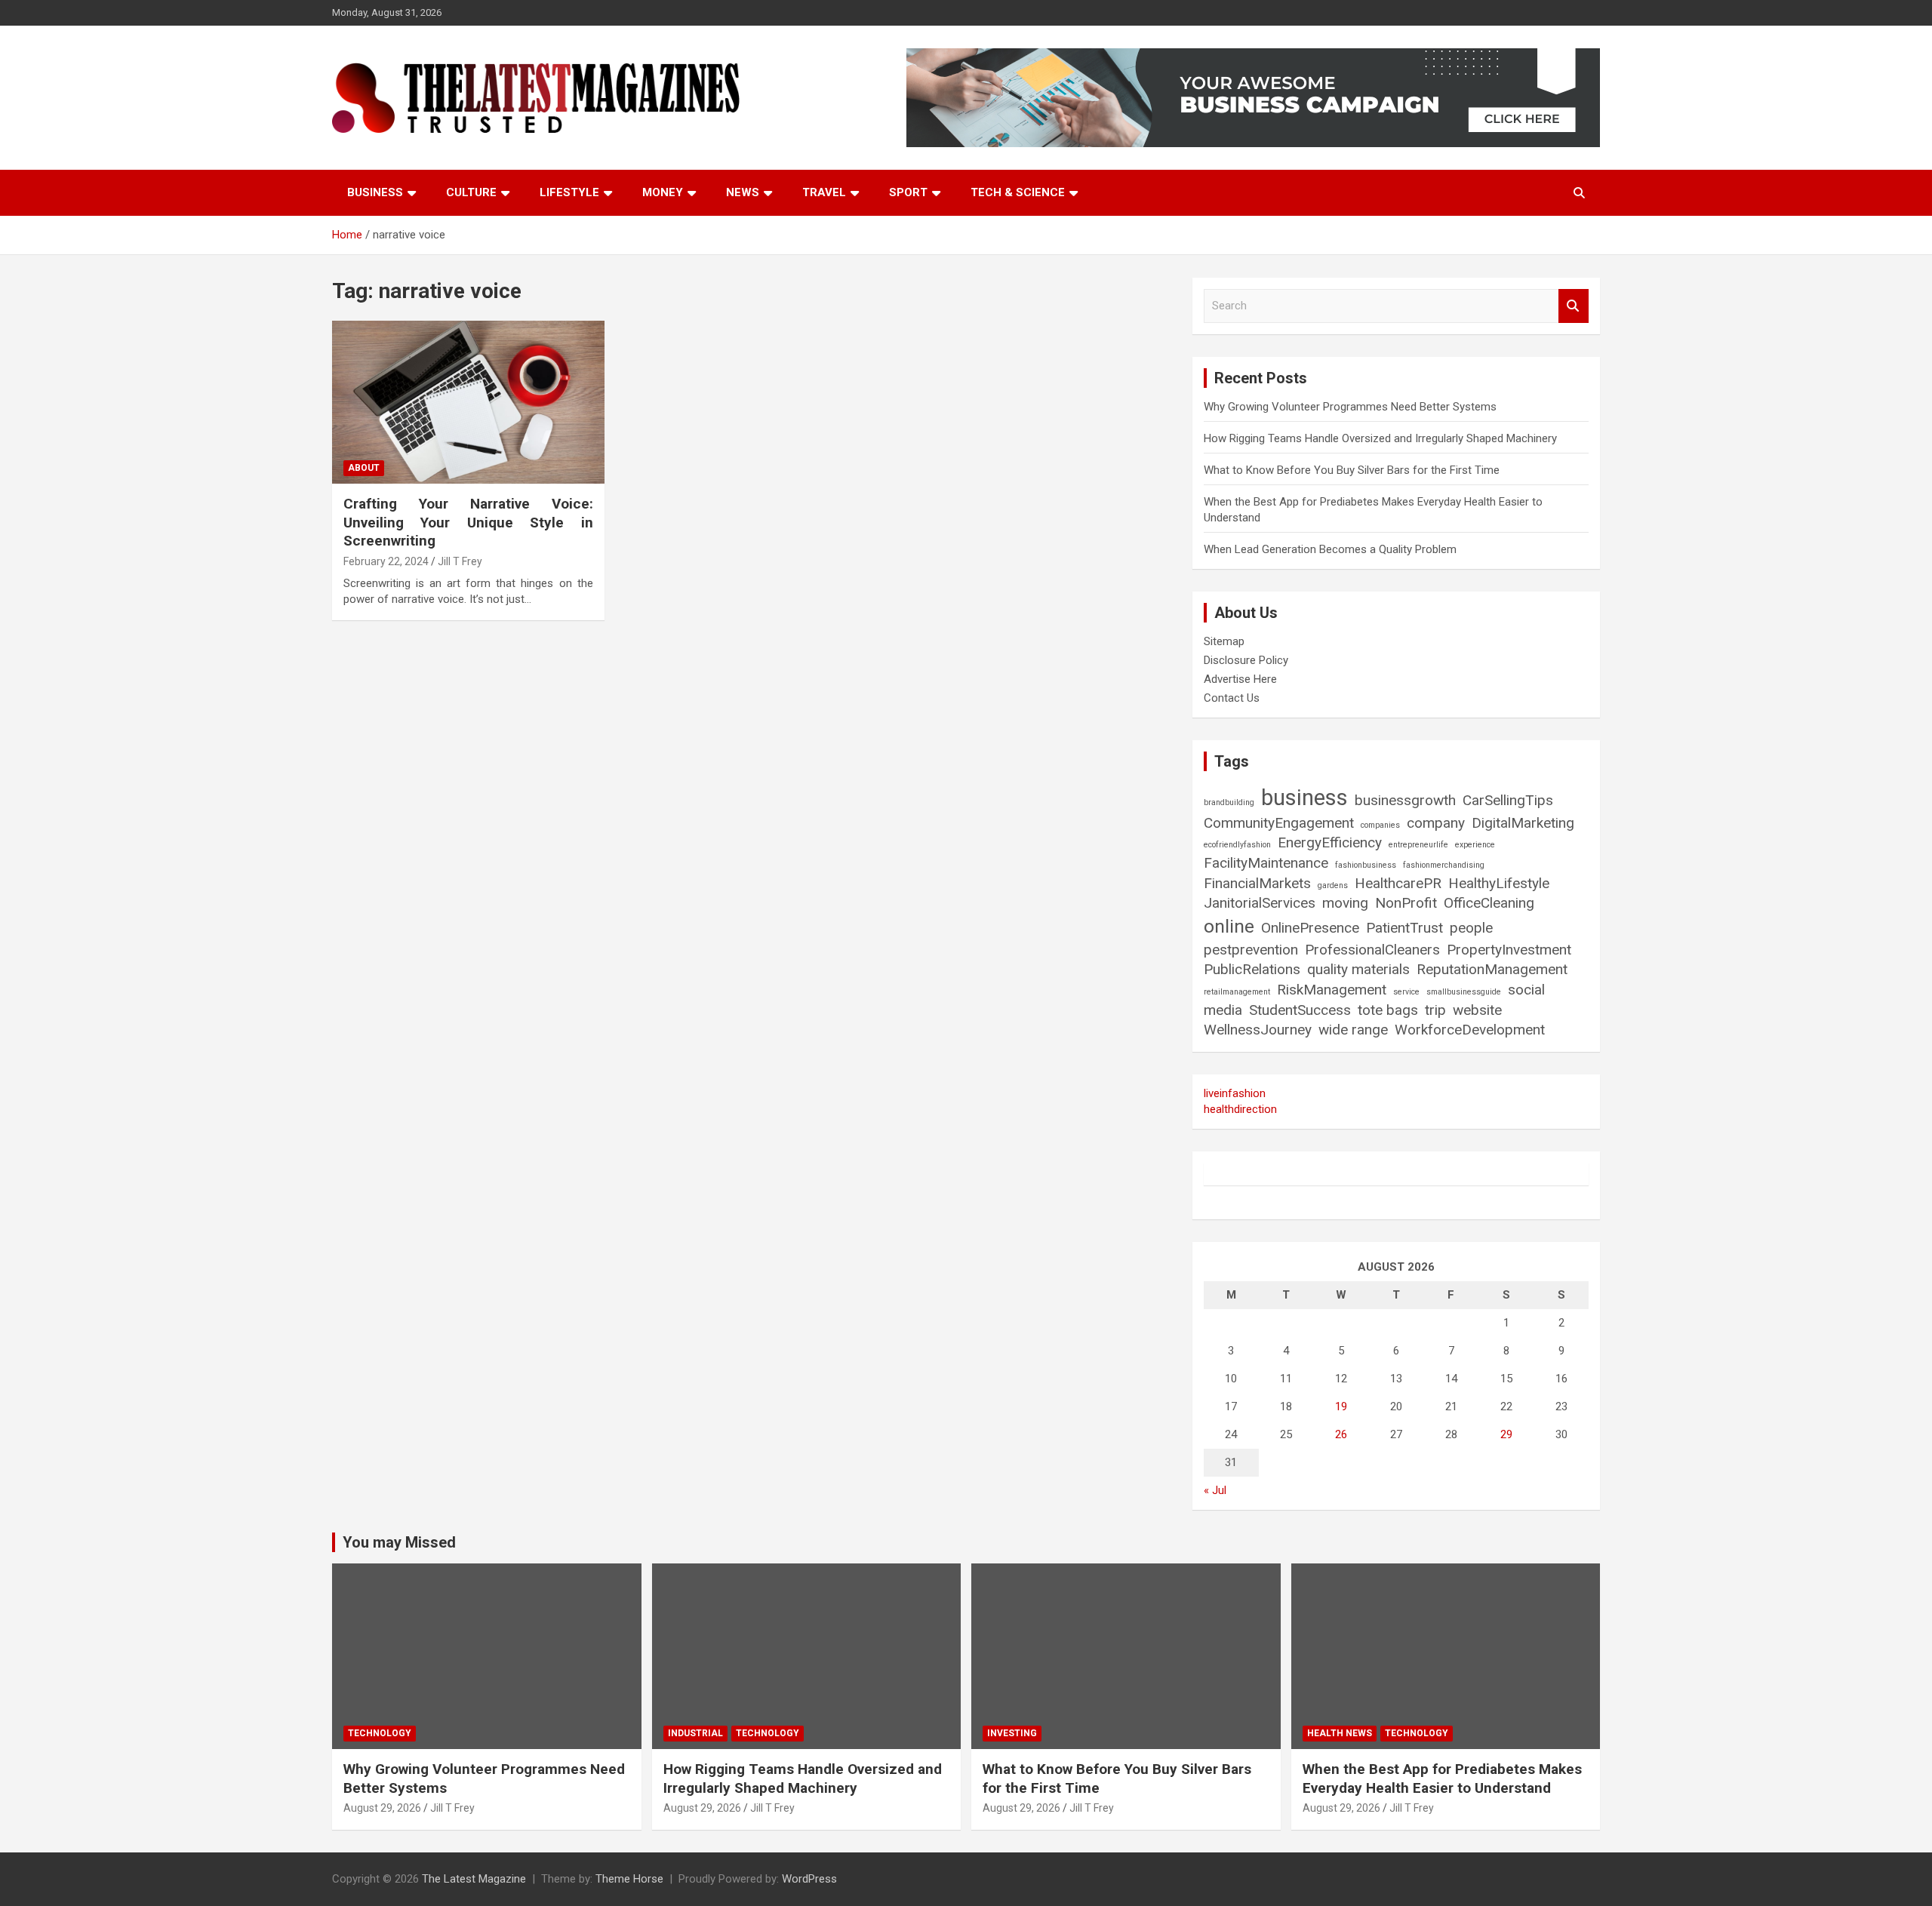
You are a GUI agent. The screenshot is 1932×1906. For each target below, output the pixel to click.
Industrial (695, 1733)
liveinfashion (1235, 1093)
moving (1345, 903)
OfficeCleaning (1489, 903)
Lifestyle (569, 192)
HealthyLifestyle (1499, 883)
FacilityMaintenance (1266, 863)
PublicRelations (1252, 969)
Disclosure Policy (1246, 660)
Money (663, 192)
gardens (1333, 885)
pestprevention (1251, 950)
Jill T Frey (460, 561)
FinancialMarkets (1257, 883)
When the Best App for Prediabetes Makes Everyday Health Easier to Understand (1442, 1778)
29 (1506, 1434)
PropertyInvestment (1509, 950)
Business (375, 192)
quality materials (1358, 969)
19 (1341, 1406)
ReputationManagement (1492, 969)
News (743, 192)
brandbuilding (1229, 802)
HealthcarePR (1398, 883)
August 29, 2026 (382, 1808)
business (1304, 798)
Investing (1012, 1733)
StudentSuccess (1300, 1010)
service (1406, 992)
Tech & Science (1018, 192)
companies (1380, 825)
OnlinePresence (1310, 928)
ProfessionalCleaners (1372, 950)
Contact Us (1232, 698)
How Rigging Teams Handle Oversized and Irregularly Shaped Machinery (1380, 438)
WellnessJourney (1258, 1030)
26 (1341, 1434)
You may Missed (399, 1542)
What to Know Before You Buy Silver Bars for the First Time (1352, 470)
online (1229, 926)
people (1471, 928)
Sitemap (1224, 641)
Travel (824, 192)
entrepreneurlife (1418, 845)
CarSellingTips (1508, 800)
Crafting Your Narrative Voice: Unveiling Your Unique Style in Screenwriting (468, 522)
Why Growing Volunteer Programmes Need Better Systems (1350, 407)
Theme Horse (629, 1879)
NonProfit (1406, 903)
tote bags (1388, 1010)
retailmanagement (1237, 992)
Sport (908, 192)
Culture (471, 192)
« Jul (1215, 1490)
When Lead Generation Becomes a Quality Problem (1330, 549)
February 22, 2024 (386, 561)
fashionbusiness (1366, 865)
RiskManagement (1332, 990)
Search (1574, 306)
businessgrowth (1405, 800)
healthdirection (1240, 1109)
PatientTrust (1404, 928)
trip (1435, 1010)
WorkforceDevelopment (1470, 1030)
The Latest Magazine (474, 1879)
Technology (380, 1733)
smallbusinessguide (1464, 992)
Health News (1340, 1733)
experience (1475, 845)
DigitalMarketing (1523, 823)
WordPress (809, 1879)
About (364, 468)
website (1477, 1010)
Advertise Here (1240, 679)
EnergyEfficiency (1330, 842)
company (1436, 823)
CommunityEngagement (1279, 823)
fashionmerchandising (1444, 865)
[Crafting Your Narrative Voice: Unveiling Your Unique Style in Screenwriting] (468, 402)
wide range (1353, 1030)
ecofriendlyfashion (1237, 845)
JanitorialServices (1260, 903)
